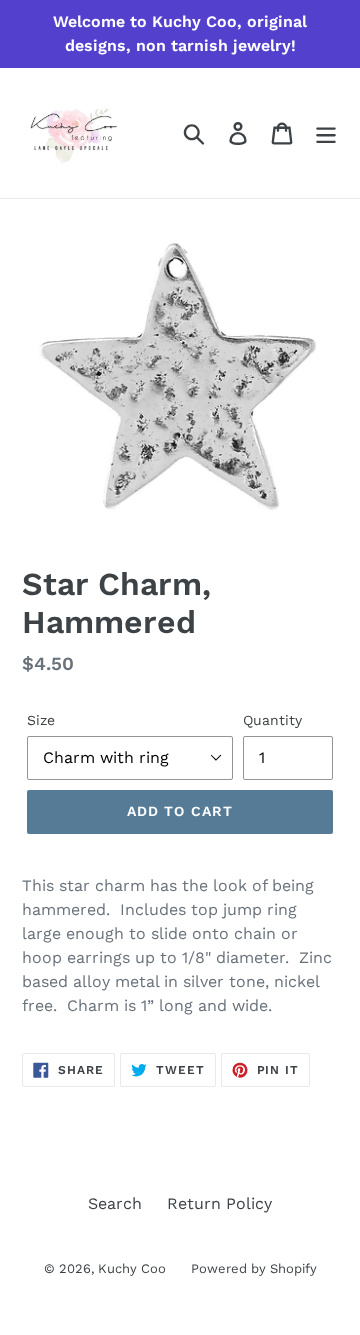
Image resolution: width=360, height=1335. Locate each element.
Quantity (272, 720)
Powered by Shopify (254, 1268)
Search (115, 1203)
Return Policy (219, 1203)
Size (41, 720)
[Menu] (326, 133)
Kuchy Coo (132, 1268)
